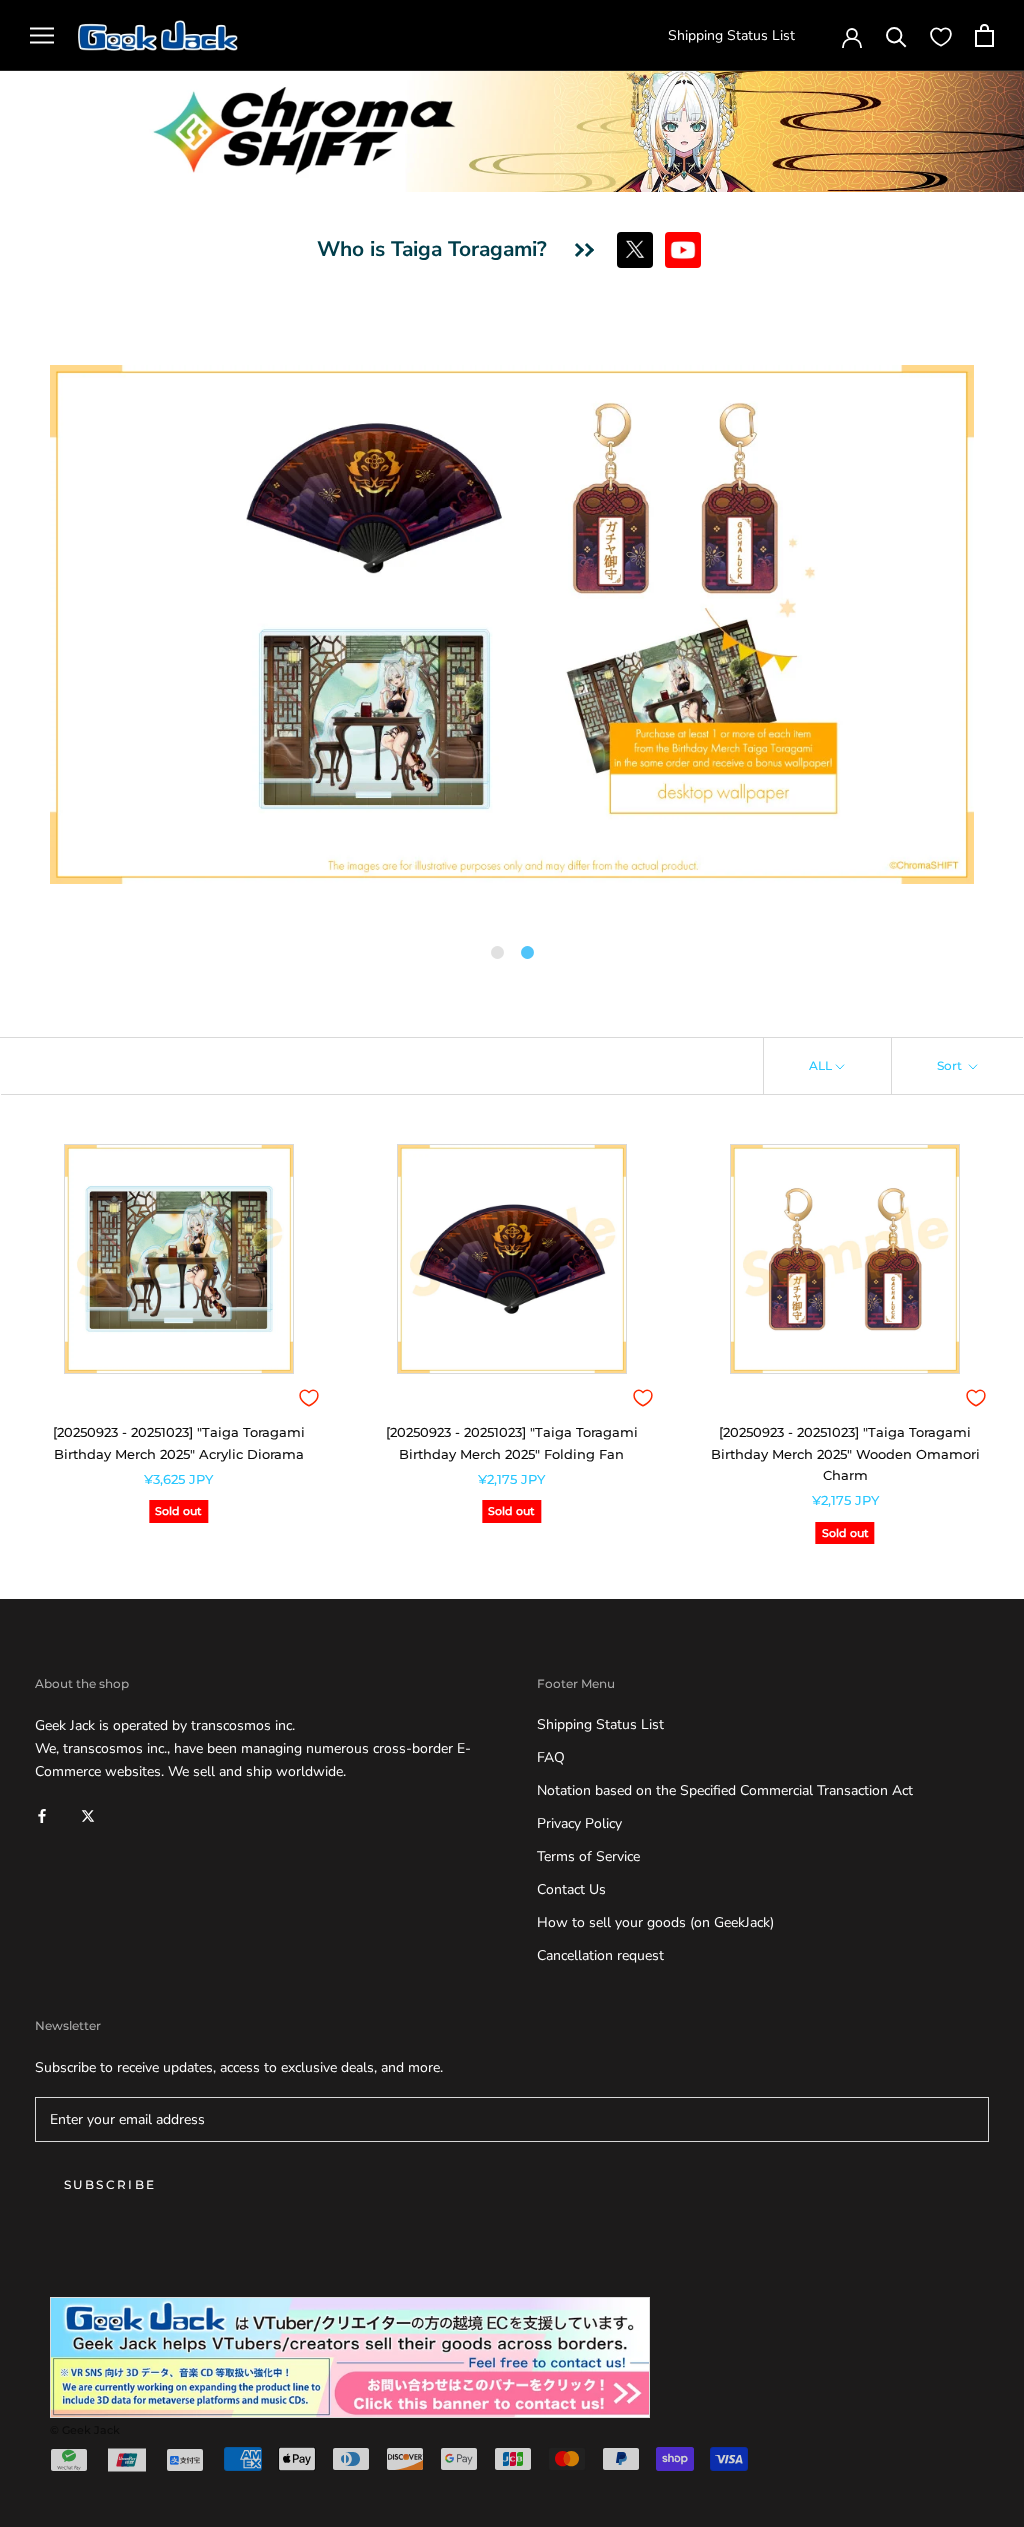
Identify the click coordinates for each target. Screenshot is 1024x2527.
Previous (35, 628)
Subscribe (110, 2184)
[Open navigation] (42, 35)
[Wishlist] (941, 36)
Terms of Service (588, 1856)
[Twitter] (88, 1814)
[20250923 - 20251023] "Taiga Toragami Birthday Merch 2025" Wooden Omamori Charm (845, 1453)
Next (989, 628)
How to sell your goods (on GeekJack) (655, 1922)
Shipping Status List (731, 35)
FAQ (551, 1757)
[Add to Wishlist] (309, 1398)
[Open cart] (984, 35)
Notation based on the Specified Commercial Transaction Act (725, 1790)
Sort (951, 1065)
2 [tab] (527, 953)
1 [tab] (497, 953)
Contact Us (571, 1889)
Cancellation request (600, 1955)
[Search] (896, 35)
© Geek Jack (85, 2430)
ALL (820, 1065)
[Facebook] (42, 1814)
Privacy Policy (579, 1823)
